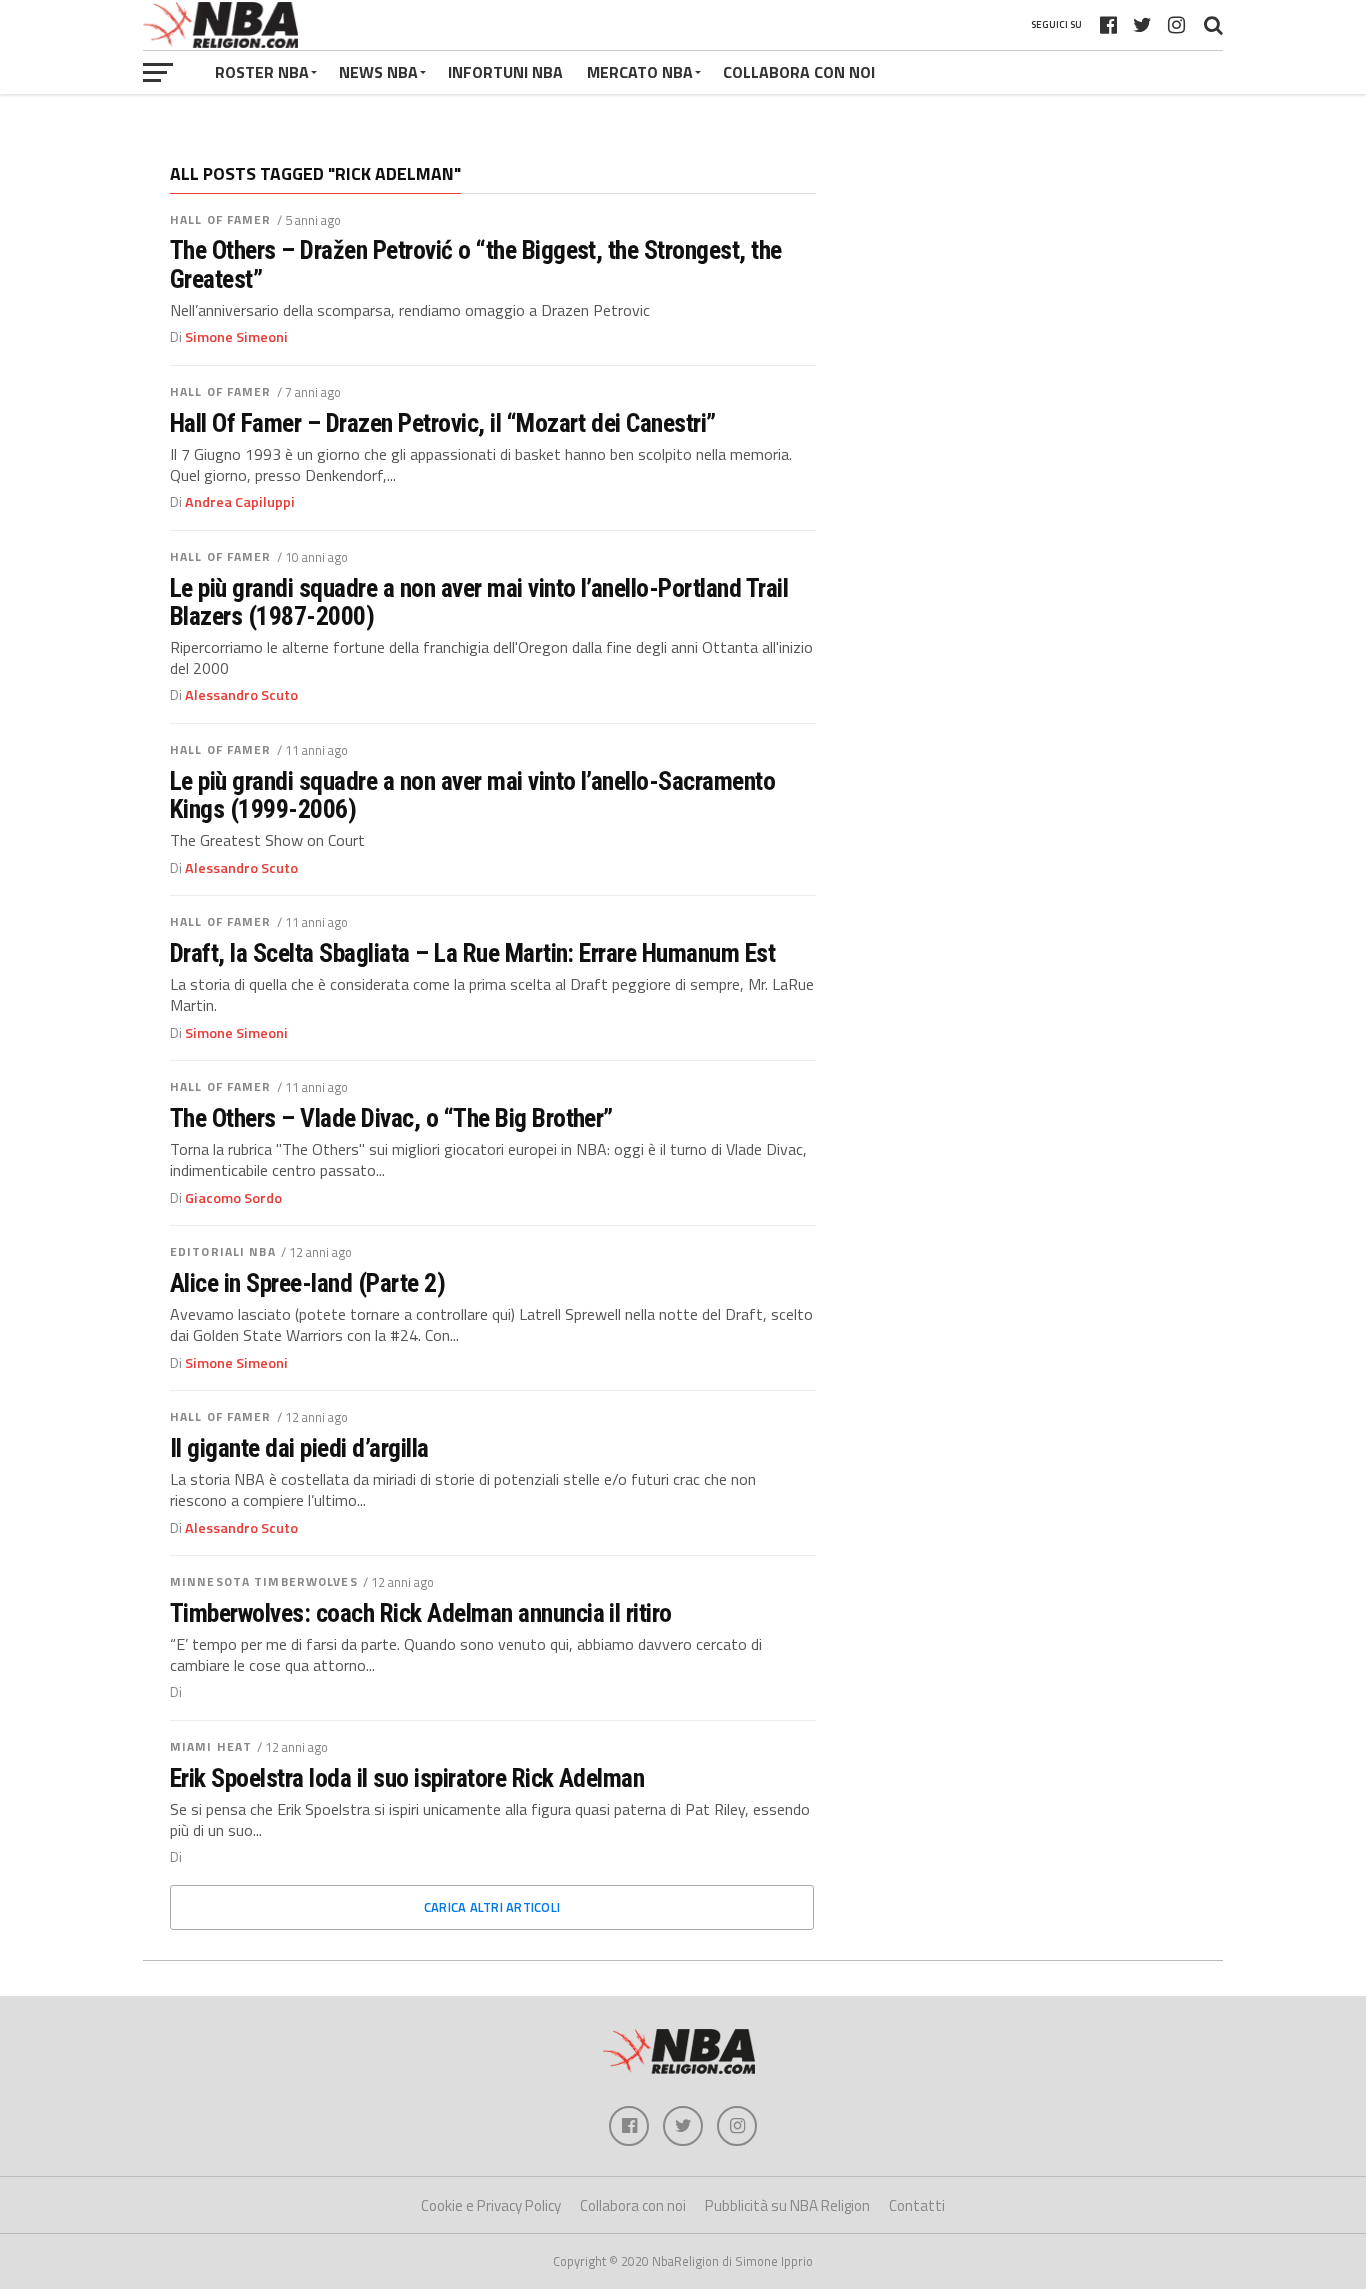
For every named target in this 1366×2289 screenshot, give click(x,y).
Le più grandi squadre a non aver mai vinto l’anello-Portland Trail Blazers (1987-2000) (479, 602)
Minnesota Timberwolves (264, 1581)
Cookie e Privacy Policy (491, 2205)
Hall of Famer (221, 219)
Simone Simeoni (236, 337)
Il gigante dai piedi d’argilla (299, 1448)
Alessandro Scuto (241, 695)
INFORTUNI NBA (505, 72)
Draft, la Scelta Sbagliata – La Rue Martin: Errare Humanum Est (472, 953)
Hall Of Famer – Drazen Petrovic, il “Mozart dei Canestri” (443, 423)
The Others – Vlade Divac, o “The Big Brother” (391, 1118)
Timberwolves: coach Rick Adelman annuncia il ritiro (421, 1613)
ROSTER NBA (262, 72)
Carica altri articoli (492, 1907)
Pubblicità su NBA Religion (787, 2205)
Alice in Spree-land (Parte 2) (307, 1283)
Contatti (917, 2205)
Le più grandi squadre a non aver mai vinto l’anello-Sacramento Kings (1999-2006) (472, 795)
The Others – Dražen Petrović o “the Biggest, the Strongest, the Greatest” (476, 264)
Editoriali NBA (223, 1251)
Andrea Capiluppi (240, 502)
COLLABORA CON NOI (799, 72)
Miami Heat (211, 1746)
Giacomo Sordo (233, 1198)
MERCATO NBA (640, 72)
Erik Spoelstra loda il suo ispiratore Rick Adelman (407, 1778)
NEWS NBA (378, 72)
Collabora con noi (633, 2205)
